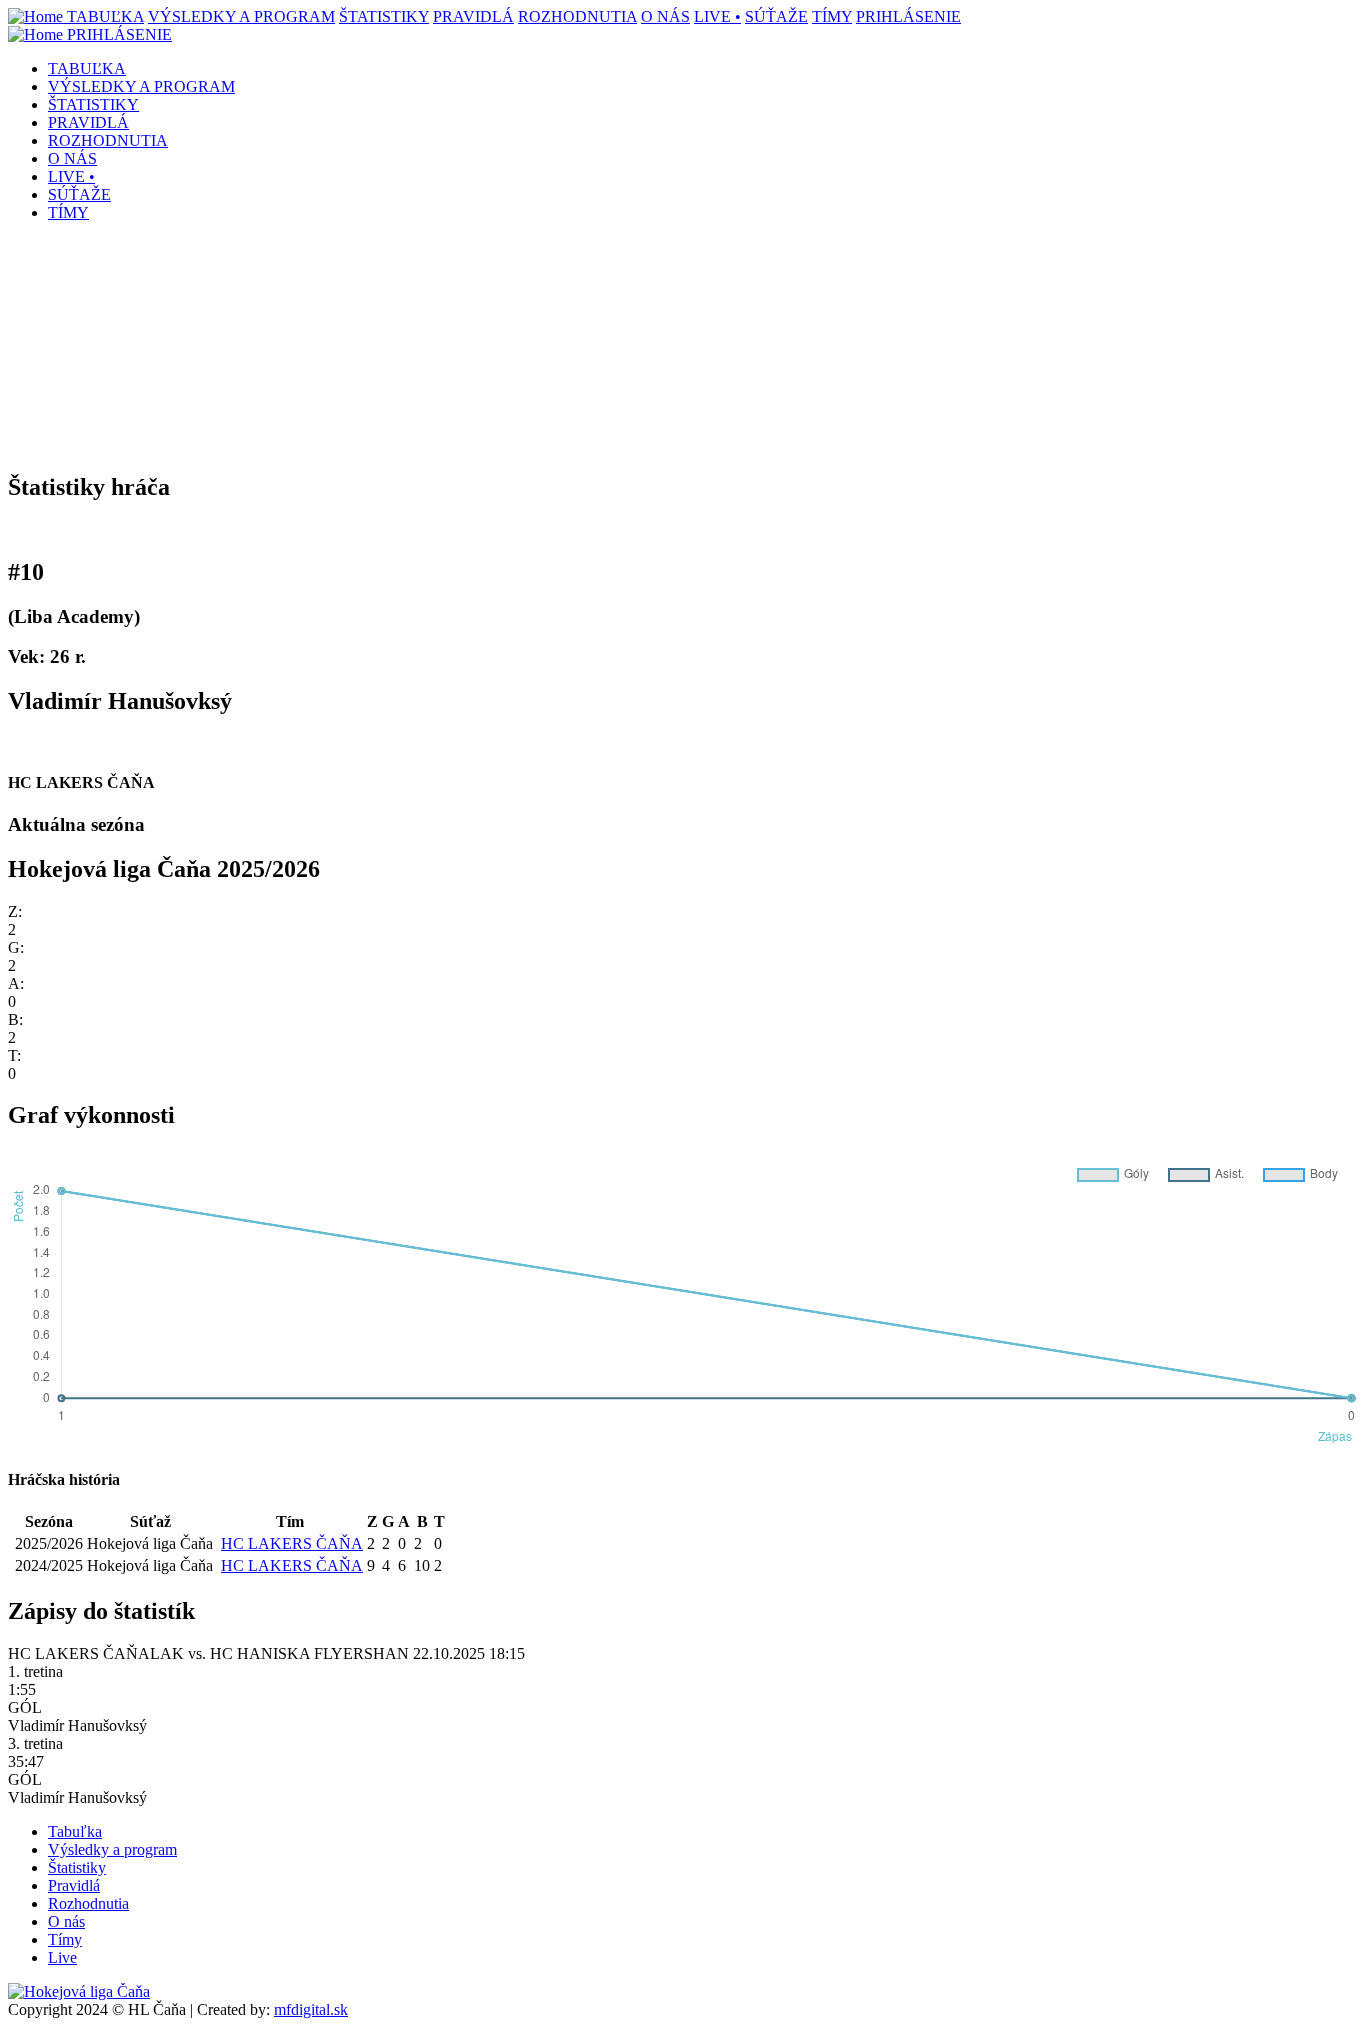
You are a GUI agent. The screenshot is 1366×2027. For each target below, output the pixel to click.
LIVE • (717, 16)
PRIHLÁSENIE (908, 16)
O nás (66, 1921)
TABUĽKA (105, 16)
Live (62, 1957)
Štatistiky (77, 1867)
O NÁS (665, 16)
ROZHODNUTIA (577, 16)
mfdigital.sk (311, 2009)
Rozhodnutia (88, 1903)
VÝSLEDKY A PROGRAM (241, 16)
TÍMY (832, 16)
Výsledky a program (112, 1849)
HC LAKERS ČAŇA (292, 1543)
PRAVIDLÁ (473, 16)
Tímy (65, 1939)
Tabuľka (75, 1831)
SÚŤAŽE (776, 16)
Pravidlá (74, 1885)
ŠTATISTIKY (384, 16)
